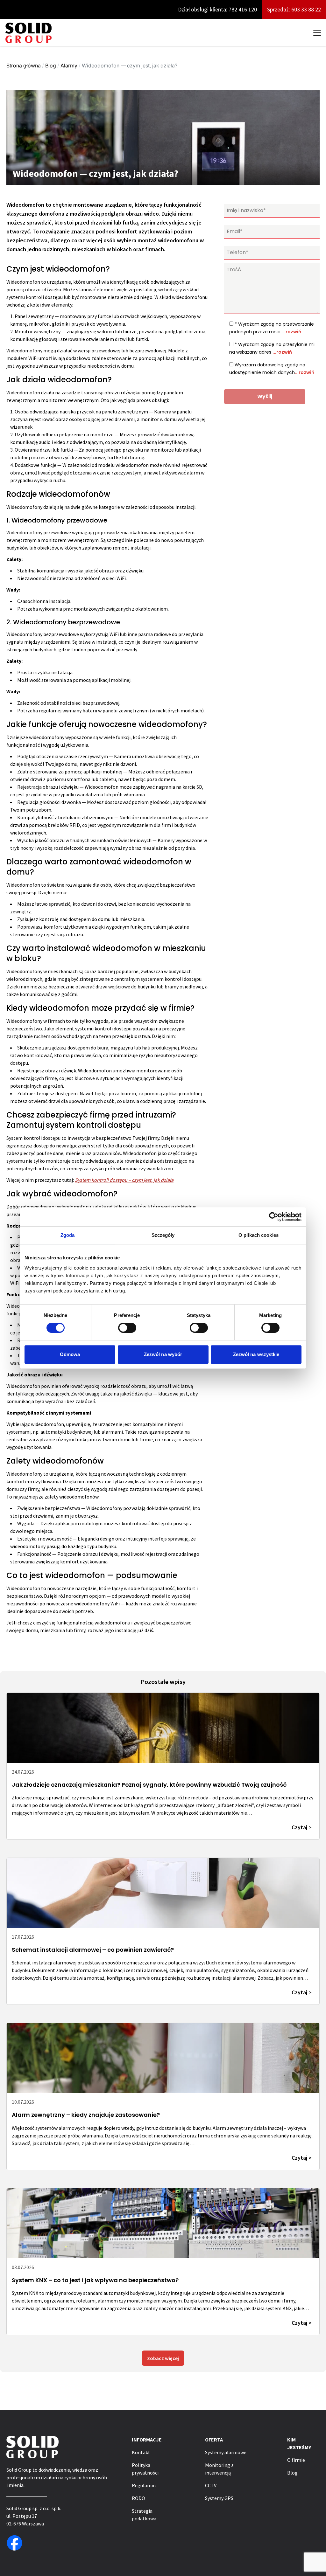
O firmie (296, 2460)
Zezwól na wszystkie (256, 1354)
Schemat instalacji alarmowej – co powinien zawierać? (93, 1950)
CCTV (211, 2485)
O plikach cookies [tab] (259, 1235)
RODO (138, 2498)
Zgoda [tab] (68, 1235)
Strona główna (24, 66)
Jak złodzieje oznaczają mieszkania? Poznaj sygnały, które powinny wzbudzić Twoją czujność (149, 1785)
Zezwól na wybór (163, 1354)
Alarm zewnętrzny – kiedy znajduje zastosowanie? (86, 2115)
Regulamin (144, 2485)
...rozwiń (291, 332)
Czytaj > (302, 1827)
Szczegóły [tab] (163, 1235)
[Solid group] (28, 33)
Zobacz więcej (163, 2358)
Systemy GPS (219, 2498)
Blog (51, 66)
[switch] (127, 1328)
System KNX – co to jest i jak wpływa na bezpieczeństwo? (95, 2280)
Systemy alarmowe (226, 2452)
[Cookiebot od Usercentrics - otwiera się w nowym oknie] (274, 1217)
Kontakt (141, 2452)
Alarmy (69, 66)
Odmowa (70, 1354)
